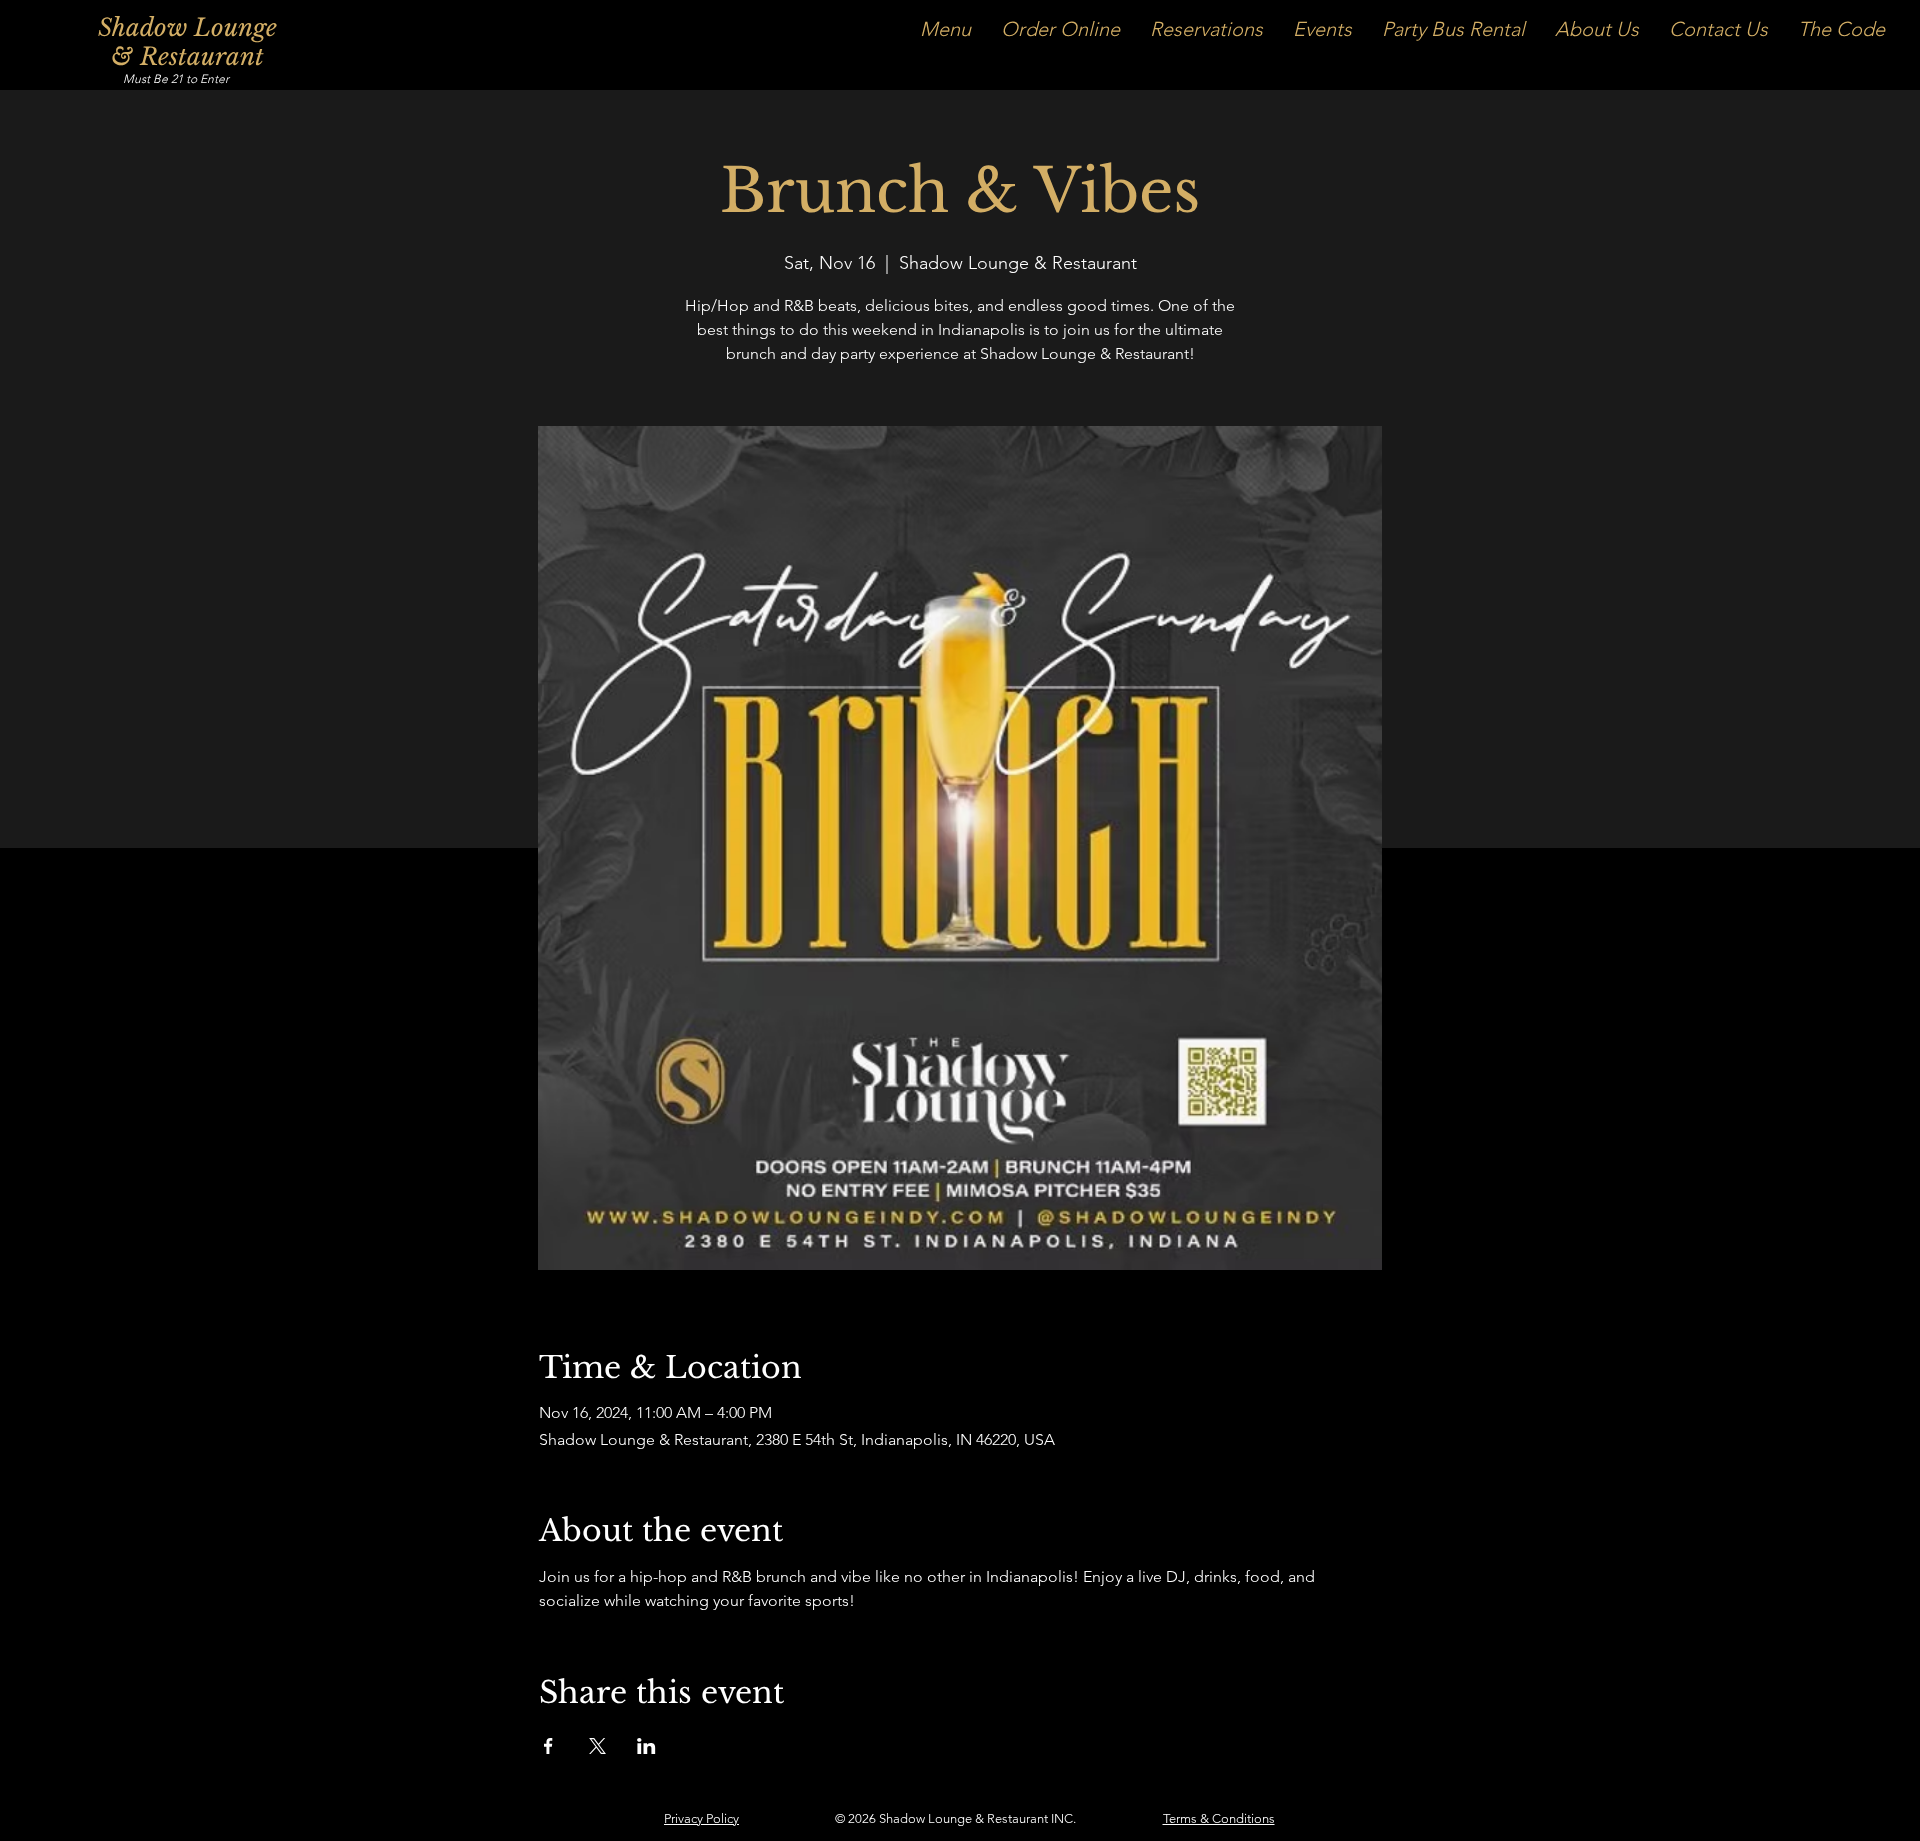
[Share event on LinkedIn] (646, 1746)
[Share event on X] (597, 1746)
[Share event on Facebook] (548, 1746)
